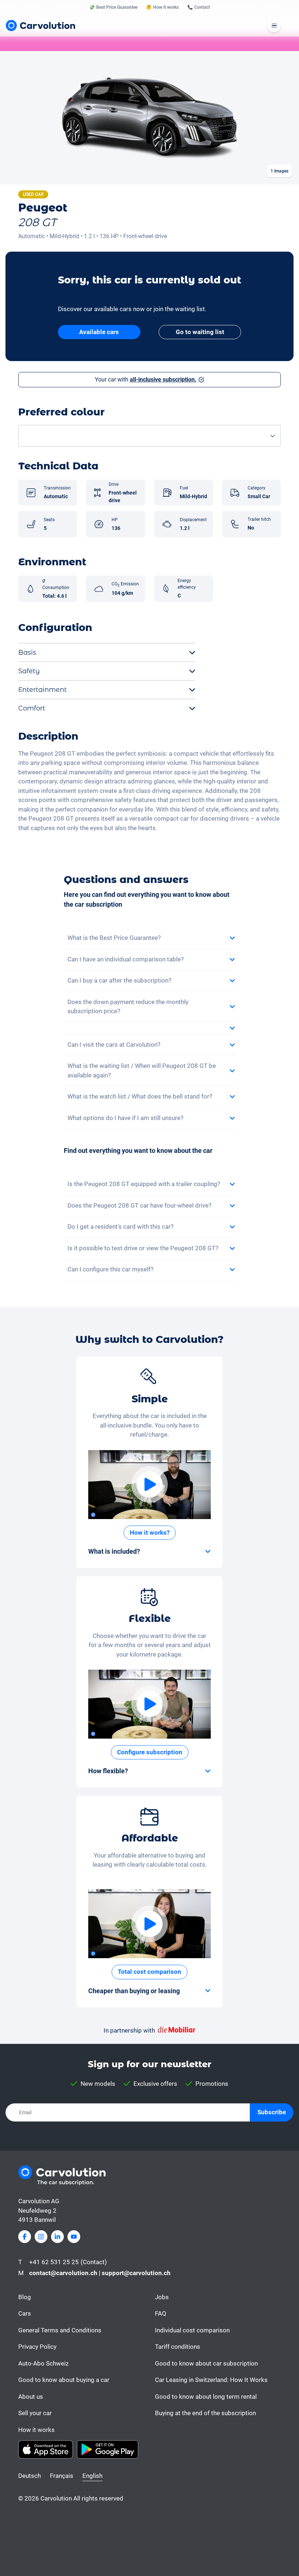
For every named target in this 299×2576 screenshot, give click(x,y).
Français (62, 2476)
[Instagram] (41, 2237)
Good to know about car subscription (206, 2363)
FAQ (161, 2313)
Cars (25, 2313)
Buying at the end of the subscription (205, 2413)
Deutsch (30, 2476)
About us (31, 2397)
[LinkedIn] (57, 2237)
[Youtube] (74, 2237)
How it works (36, 2430)
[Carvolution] (40, 26)
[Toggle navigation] (274, 26)
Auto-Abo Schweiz (43, 2363)
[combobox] (149, 436)
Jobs (162, 2297)
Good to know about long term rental (206, 2397)
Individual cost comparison (192, 2330)
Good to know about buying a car (64, 2380)
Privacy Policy (37, 2347)
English (92, 2476)
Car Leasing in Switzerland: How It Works (211, 2380)
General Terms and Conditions (60, 2330)
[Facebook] (25, 2237)
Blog (25, 2297)
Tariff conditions (178, 2347)
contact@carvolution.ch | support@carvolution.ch (100, 2273)
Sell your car (35, 2413)
